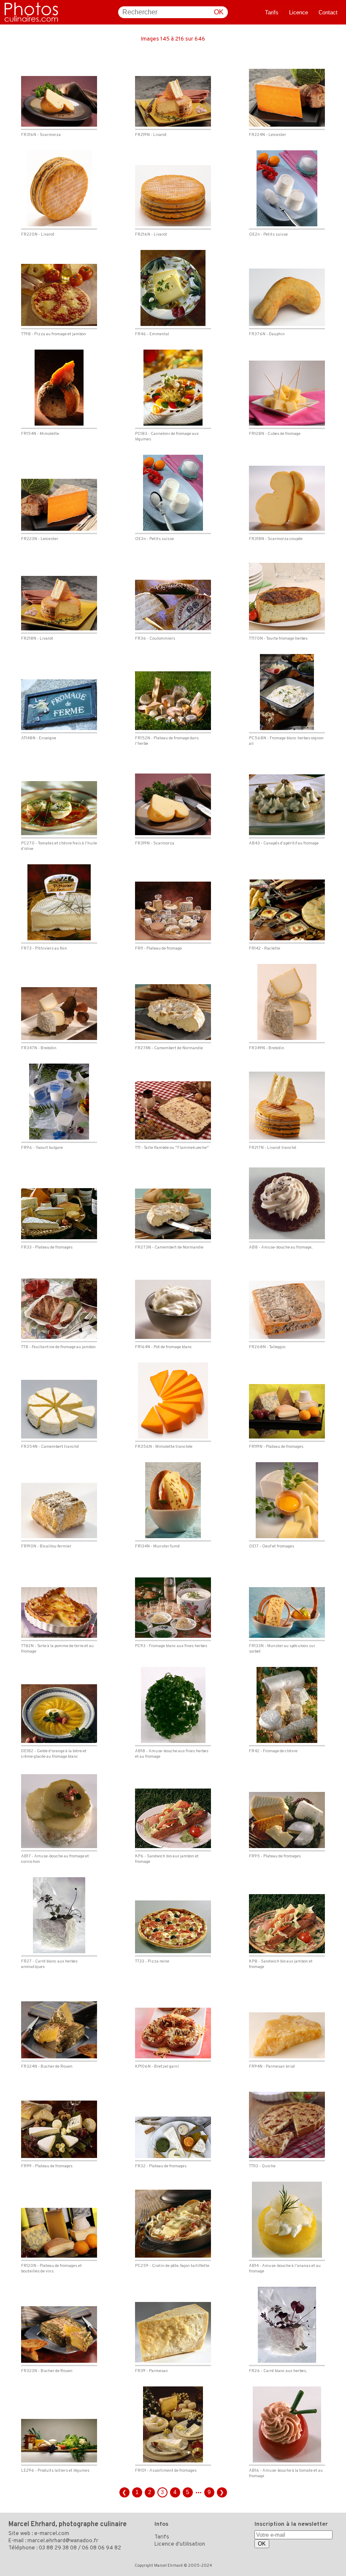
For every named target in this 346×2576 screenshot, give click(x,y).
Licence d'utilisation (180, 2544)
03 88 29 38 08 (58, 2548)
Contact (328, 12)
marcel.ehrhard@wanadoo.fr (63, 2541)
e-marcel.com (52, 2534)
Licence (299, 12)
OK (219, 12)
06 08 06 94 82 (101, 2548)
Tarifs (272, 12)
